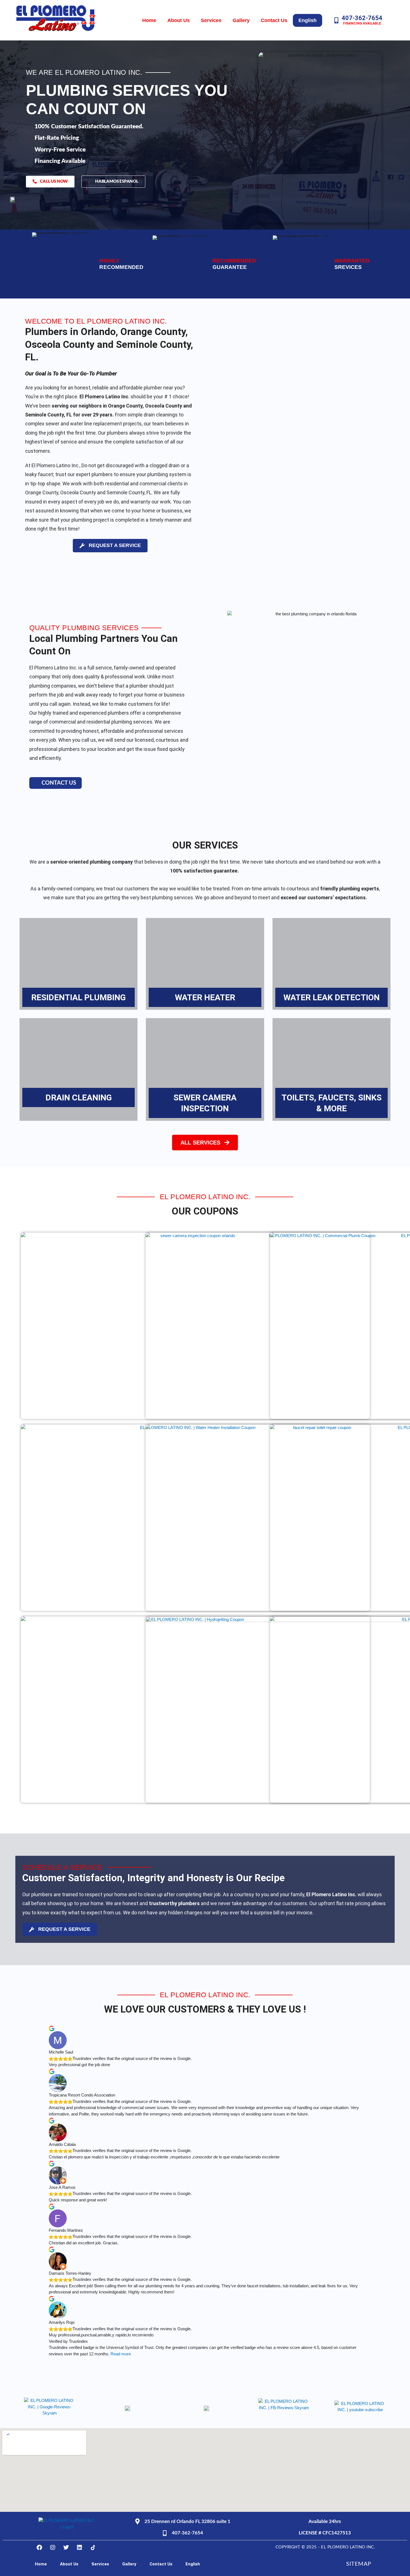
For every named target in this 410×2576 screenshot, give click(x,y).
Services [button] (211, 20)
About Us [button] (179, 20)
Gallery (241, 20)
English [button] (307, 20)
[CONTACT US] (36, 783)
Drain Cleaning (79, 1097)
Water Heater (205, 997)
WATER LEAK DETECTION (331, 997)
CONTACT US (59, 783)
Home (149, 20)
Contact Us (274, 20)
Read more (121, 2354)
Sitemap (359, 2564)
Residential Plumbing (79, 997)
